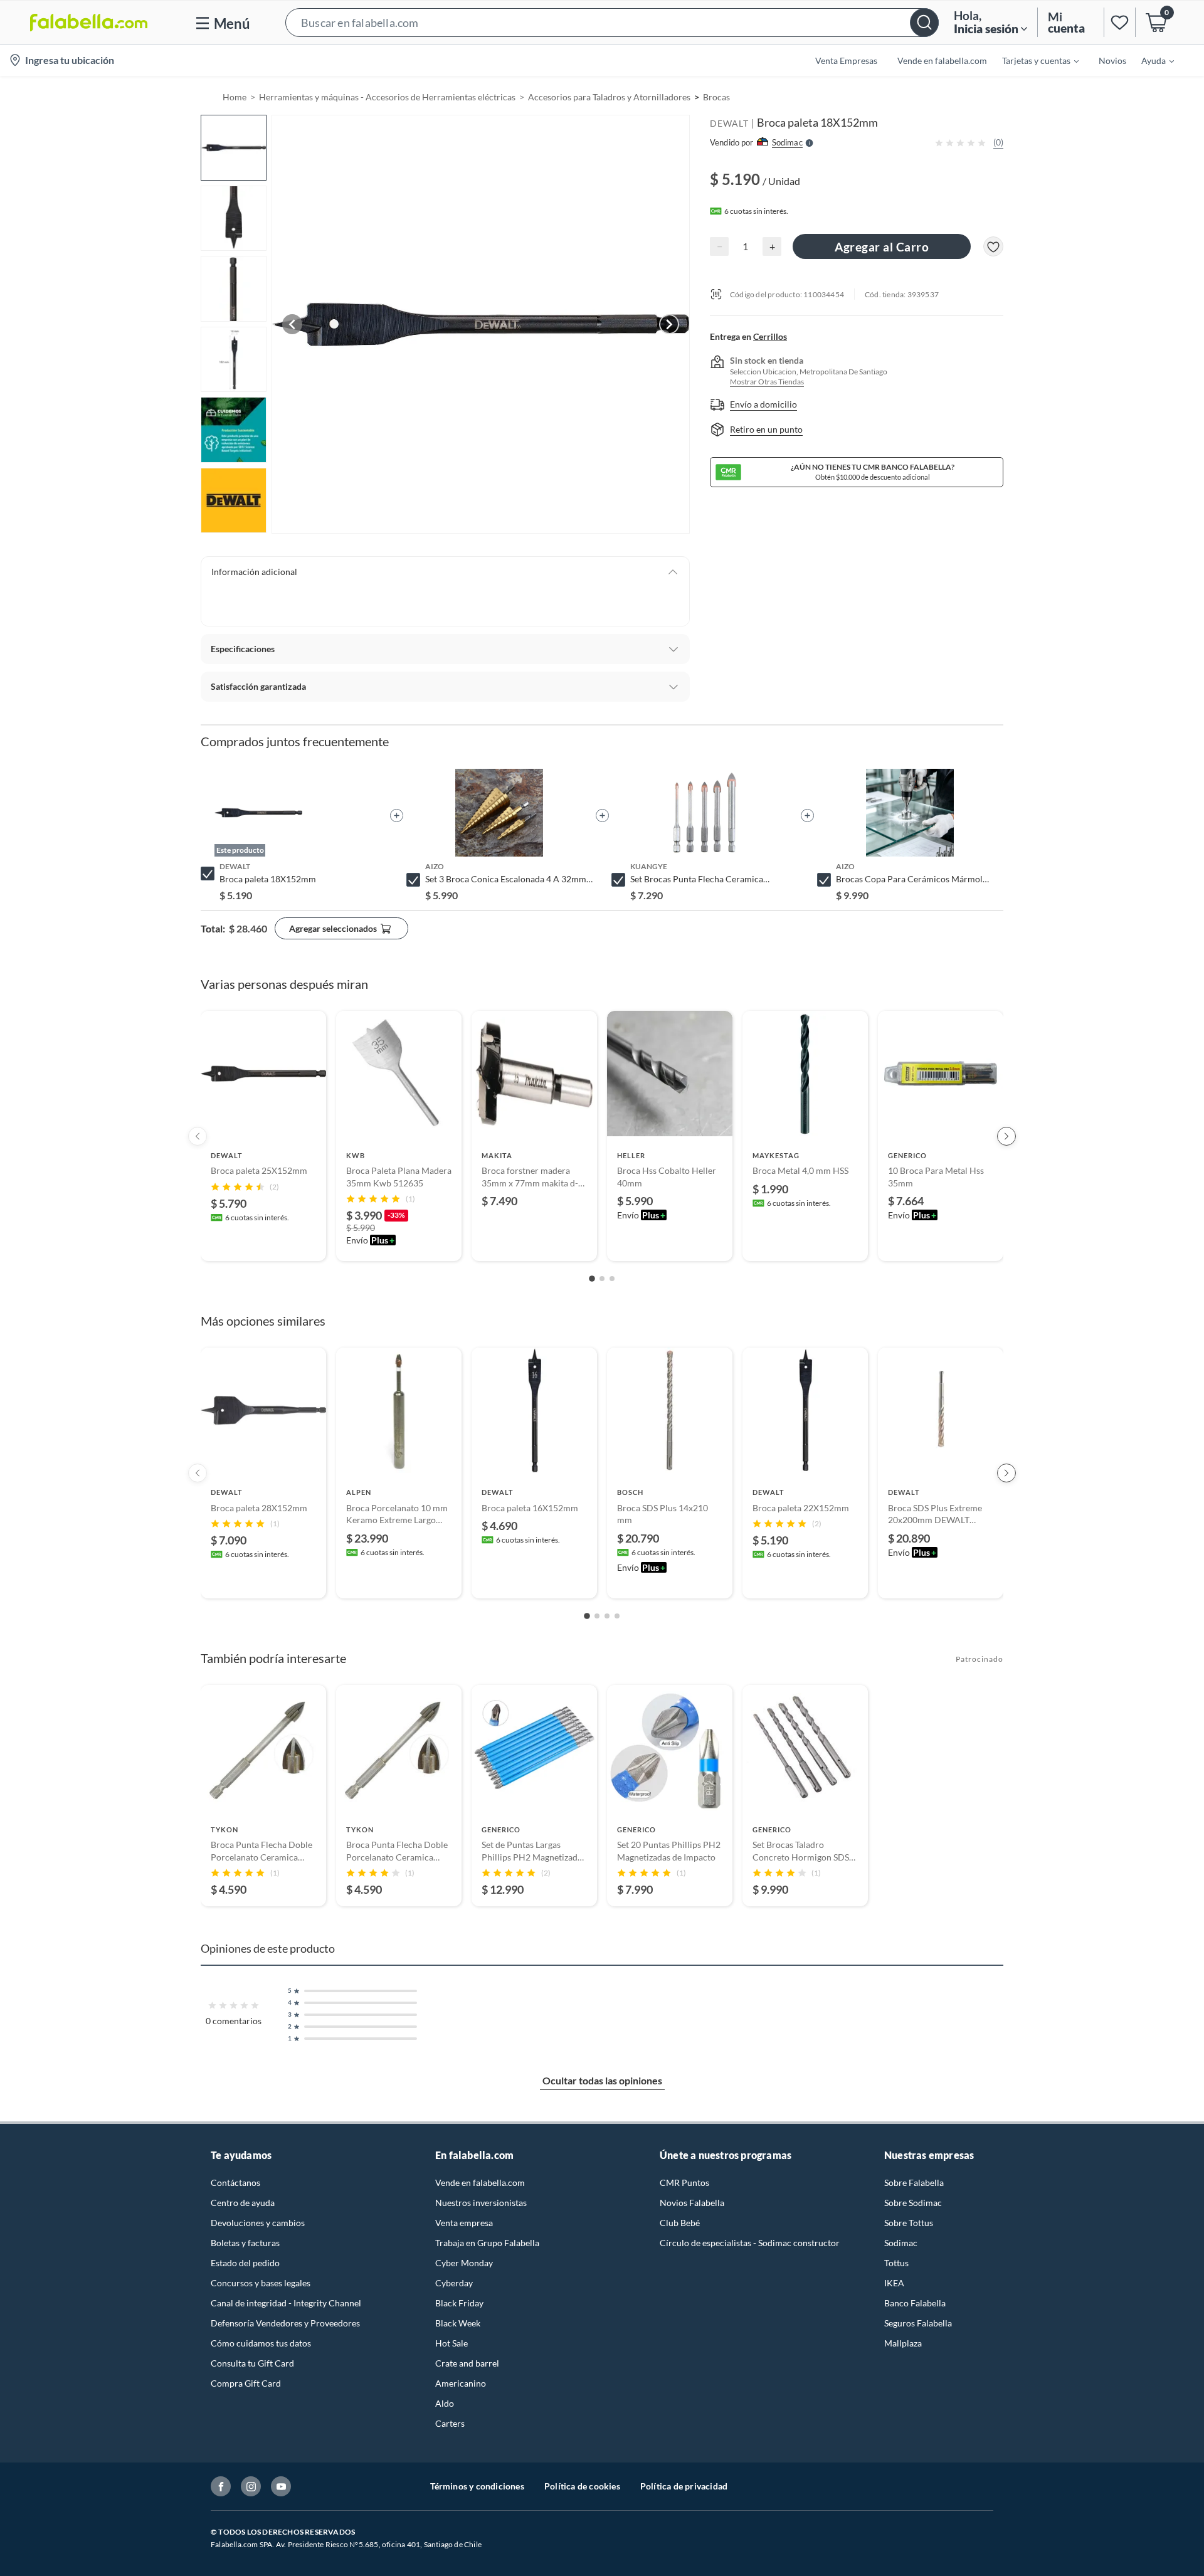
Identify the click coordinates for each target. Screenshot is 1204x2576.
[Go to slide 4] (617, 1616)
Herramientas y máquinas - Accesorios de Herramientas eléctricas (387, 97)
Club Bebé (680, 2223)
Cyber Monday (464, 2263)
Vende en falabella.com (480, 2183)
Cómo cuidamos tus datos (261, 2343)
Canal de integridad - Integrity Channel (286, 2303)
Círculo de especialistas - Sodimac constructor (750, 2243)
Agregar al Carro (882, 247)
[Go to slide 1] (592, 1279)
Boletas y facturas (245, 2243)
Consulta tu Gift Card (252, 2363)
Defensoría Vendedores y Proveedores (285, 2323)
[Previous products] (198, 1136)
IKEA (894, 2283)
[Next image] (669, 324)
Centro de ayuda (243, 2203)
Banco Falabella (915, 2303)
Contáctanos (235, 2183)
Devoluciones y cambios (258, 2223)
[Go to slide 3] (612, 1279)
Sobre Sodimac (913, 2203)
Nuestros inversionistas (481, 2203)
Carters (450, 2423)
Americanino (461, 2383)
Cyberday (454, 2283)
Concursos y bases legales (261, 2283)
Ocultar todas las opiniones (602, 2080)
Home (235, 97)
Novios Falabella (692, 2203)
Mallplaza (903, 2343)
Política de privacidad (684, 2486)
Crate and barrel (467, 2363)
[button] (612, 22)
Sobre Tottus (909, 2223)
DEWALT (729, 123)
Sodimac (901, 2243)
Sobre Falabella (914, 2183)
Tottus (896, 2263)
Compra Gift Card (246, 2383)
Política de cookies (582, 2486)
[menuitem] (1033, 60)
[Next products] (1006, 1136)
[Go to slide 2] (602, 1279)
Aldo (445, 2403)
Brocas (716, 97)
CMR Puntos (684, 2183)
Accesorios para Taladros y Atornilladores (609, 97)
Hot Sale (451, 2343)
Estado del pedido (245, 2263)
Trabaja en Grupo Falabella (487, 2243)
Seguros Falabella (918, 2323)
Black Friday (459, 2303)
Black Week (458, 2323)
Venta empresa (464, 2223)
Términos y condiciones (477, 2486)
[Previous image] (292, 324)
